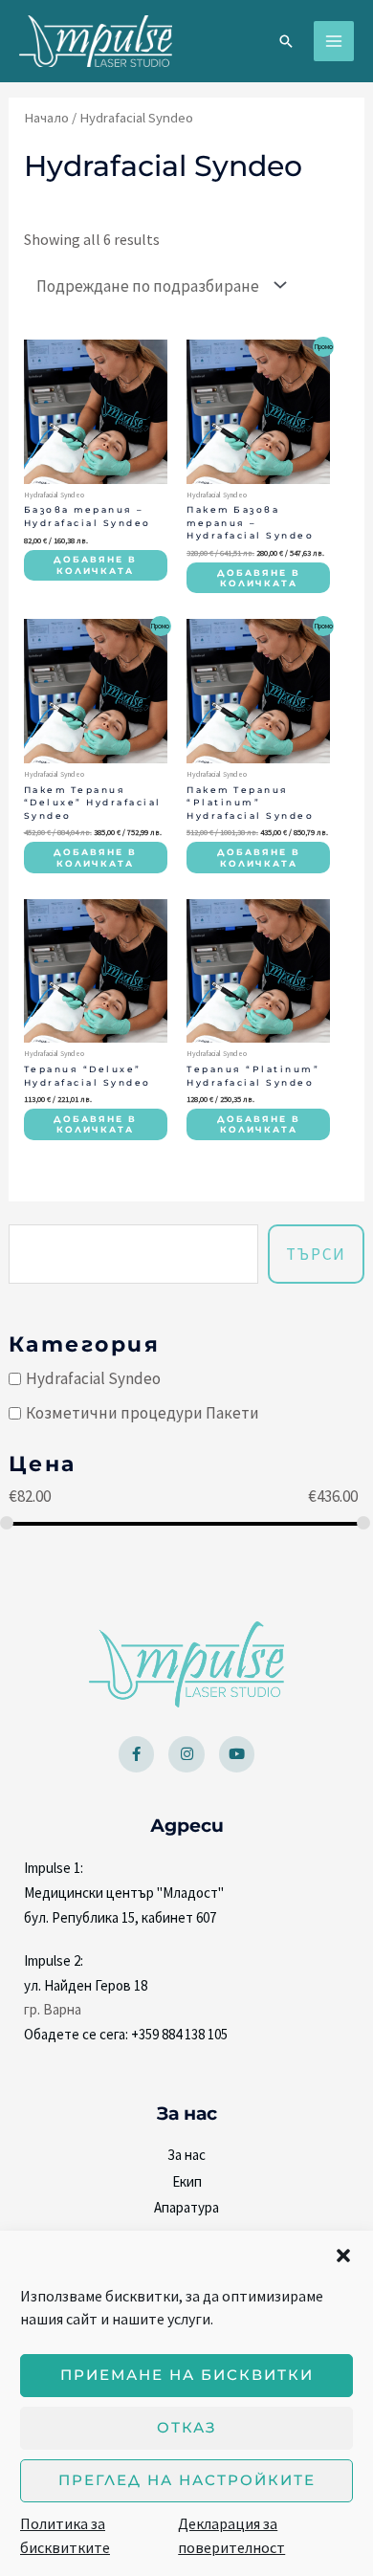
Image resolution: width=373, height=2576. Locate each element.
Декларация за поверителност (231, 2536)
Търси (316, 1254)
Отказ (187, 2427)
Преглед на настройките (187, 2480)
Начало (46, 118)
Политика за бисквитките (65, 2536)
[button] (343, 2256)
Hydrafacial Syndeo (93, 1378)
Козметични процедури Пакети (143, 1413)
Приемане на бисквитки (187, 2375)
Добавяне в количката (95, 565)
